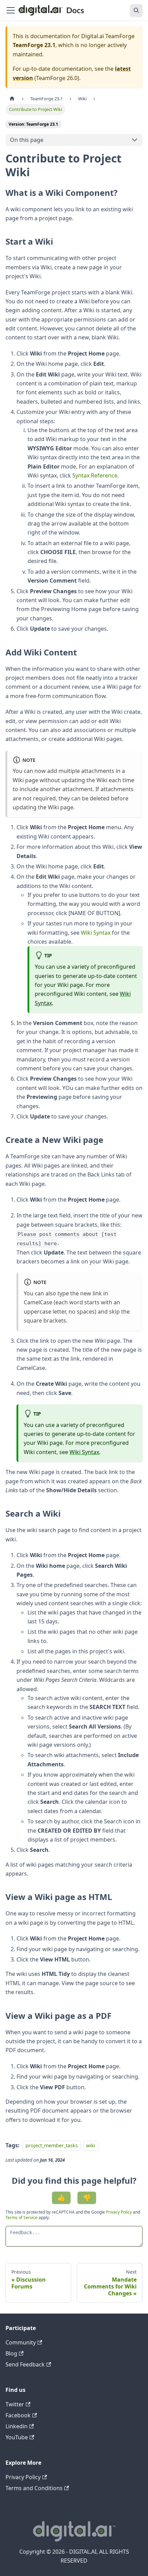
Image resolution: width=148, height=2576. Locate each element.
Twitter (15, 2404)
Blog (11, 2353)
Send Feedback (25, 2364)
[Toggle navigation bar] (11, 10)
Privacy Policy (119, 2212)
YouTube (17, 2437)
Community (21, 2342)
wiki (91, 2145)
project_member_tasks (52, 2145)
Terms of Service (22, 2218)
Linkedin (17, 2426)
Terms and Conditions (34, 2488)
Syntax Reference (95, 475)
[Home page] (12, 99)
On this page (27, 140)
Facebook (18, 2415)
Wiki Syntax (96, 933)
